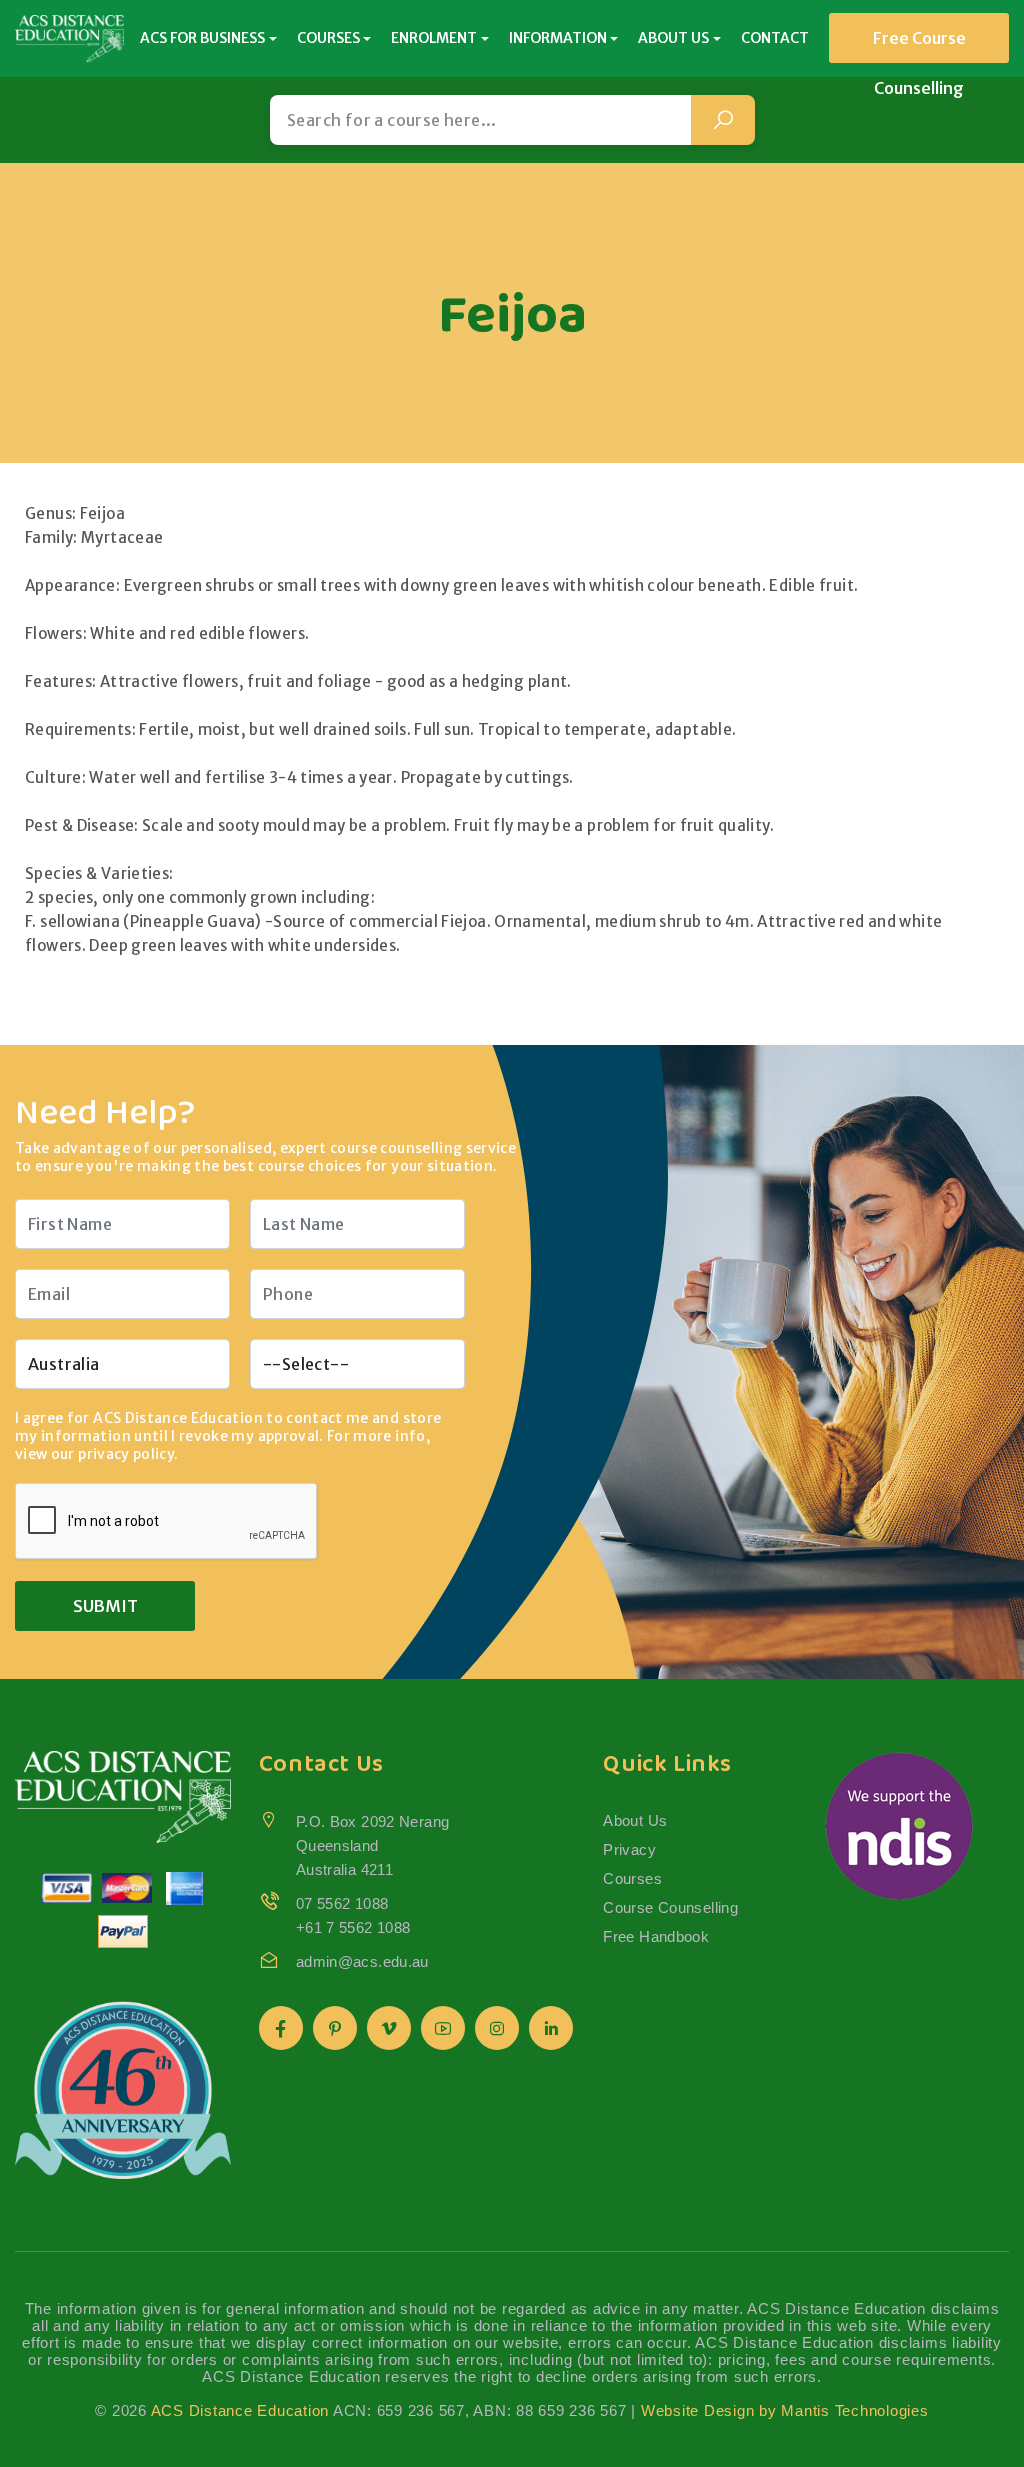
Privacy (629, 1849)
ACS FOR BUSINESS (202, 38)
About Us (635, 1820)
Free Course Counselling (919, 45)
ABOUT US (673, 38)
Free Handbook (656, 1936)
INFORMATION (558, 38)
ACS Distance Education (240, 2410)
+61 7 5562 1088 (353, 1927)
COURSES (328, 38)
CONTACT (775, 38)
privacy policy (126, 1454)
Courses (632, 1878)
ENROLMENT (434, 38)
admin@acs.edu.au (362, 1961)
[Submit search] (723, 120)
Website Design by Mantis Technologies (785, 2410)
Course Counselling (670, 1907)
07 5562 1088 (342, 1903)
